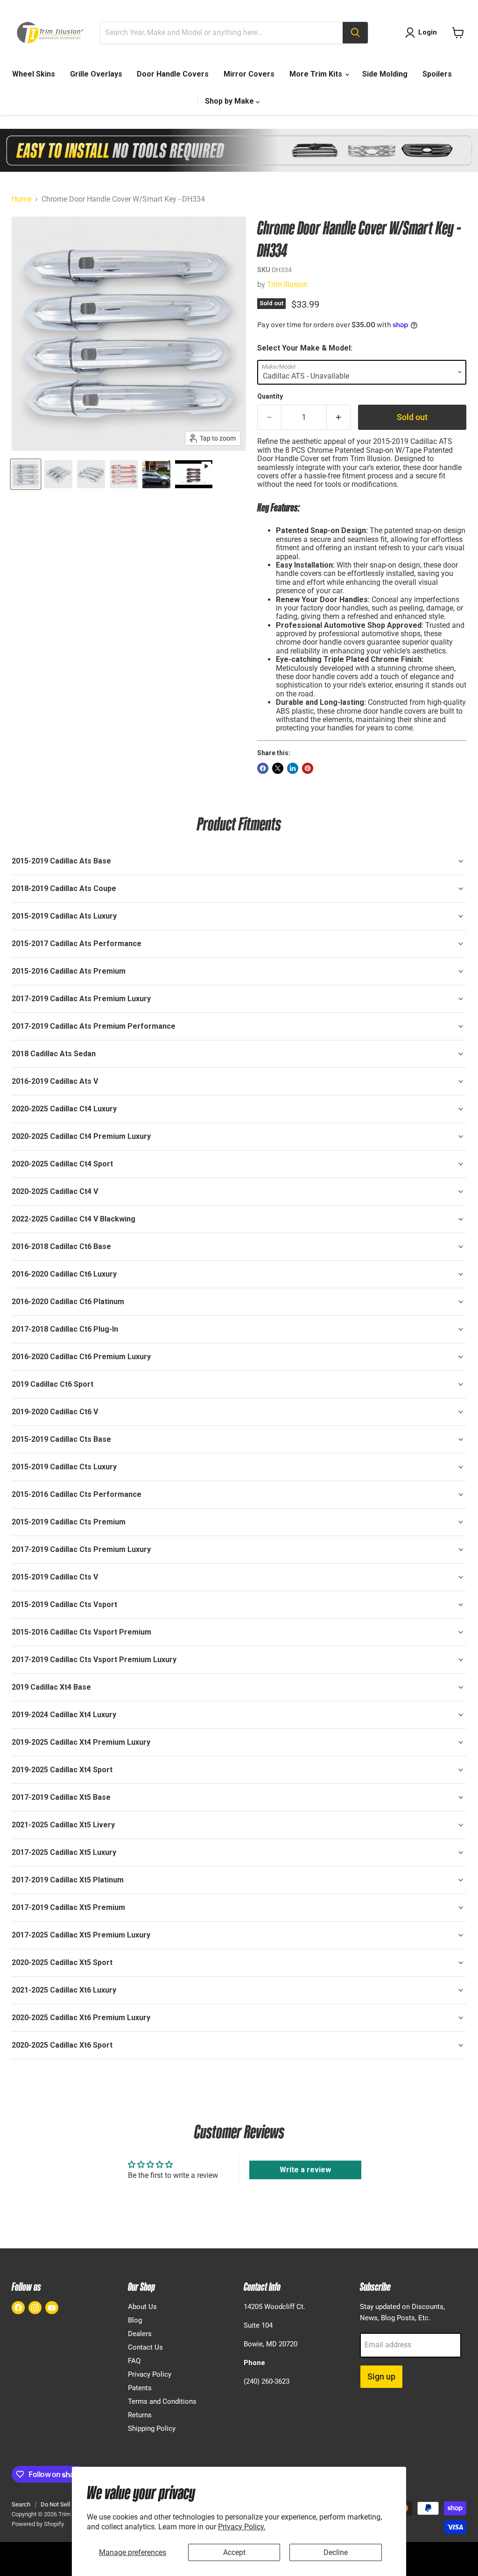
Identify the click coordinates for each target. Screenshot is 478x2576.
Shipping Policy (152, 2429)
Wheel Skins (34, 74)
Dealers (140, 2334)
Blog (135, 2320)
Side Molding (385, 74)
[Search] (355, 33)
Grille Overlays (96, 74)
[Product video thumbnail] (194, 474)
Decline (336, 2552)
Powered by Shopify (38, 2524)
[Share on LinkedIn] (293, 768)
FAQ (134, 2361)
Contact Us (145, 2347)
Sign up (381, 2376)
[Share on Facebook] (263, 768)
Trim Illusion (287, 284)
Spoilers (437, 74)
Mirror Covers (249, 74)
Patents (140, 2388)
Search (21, 2504)
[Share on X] (278, 768)
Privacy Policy (150, 2374)
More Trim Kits (317, 74)
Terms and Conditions (162, 2401)
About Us (142, 2307)
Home (21, 199)
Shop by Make (230, 101)
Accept (234, 2552)
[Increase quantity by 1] (339, 418)
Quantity (270, 396)
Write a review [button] (305, 2170)
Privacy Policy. (242, 2527)
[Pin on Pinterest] (308, 768)
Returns (140, 2415)
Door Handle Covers (173, 74)
